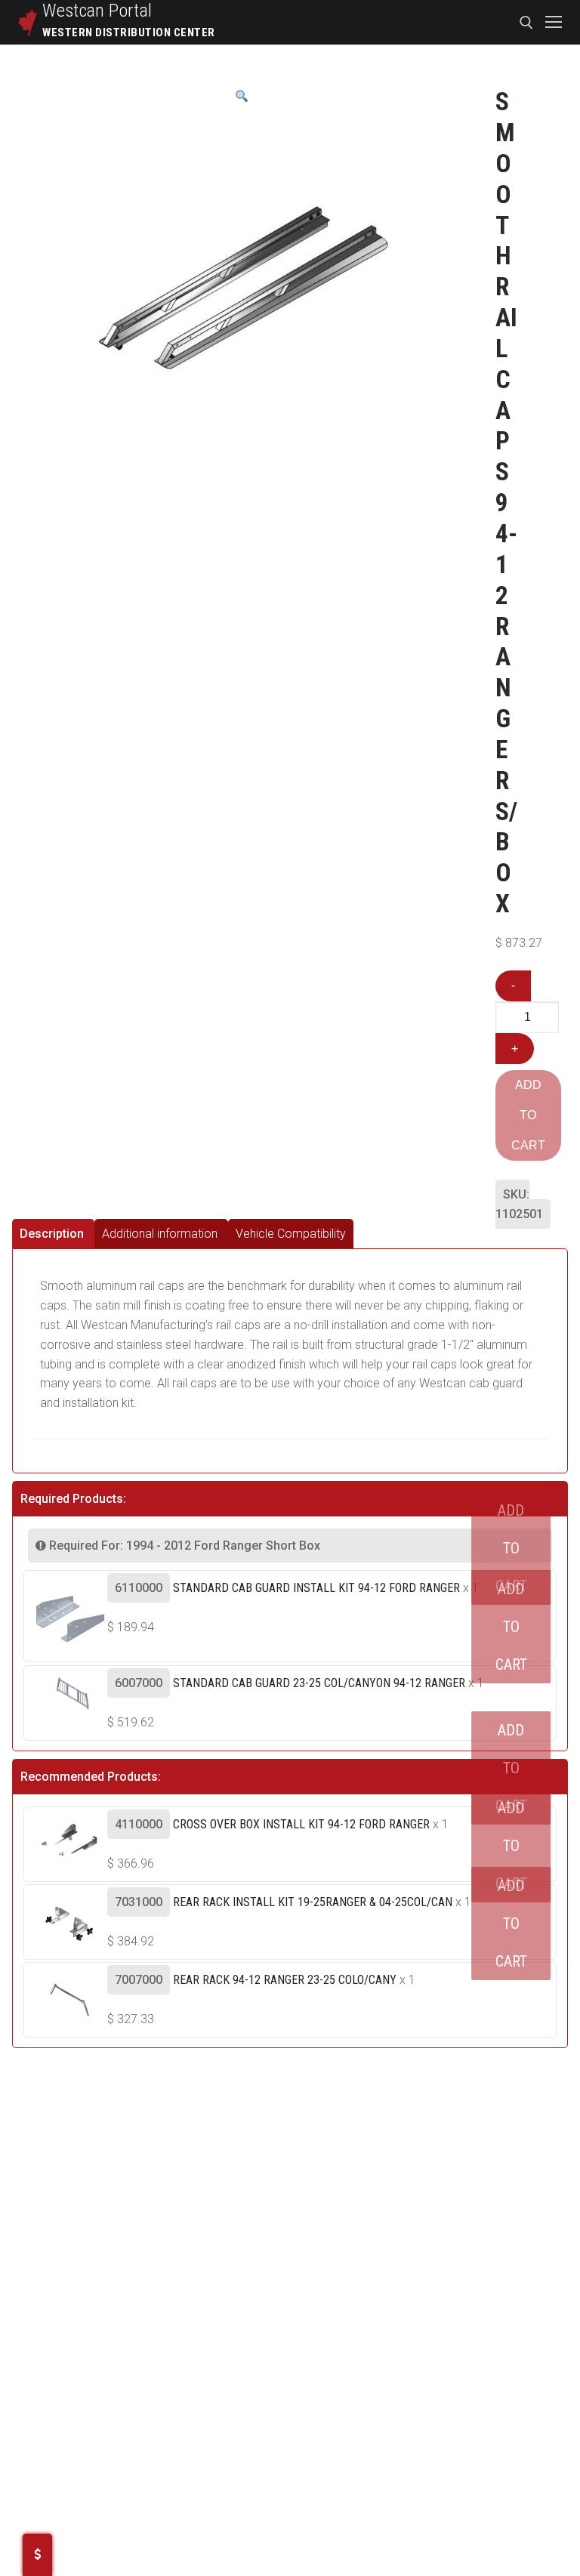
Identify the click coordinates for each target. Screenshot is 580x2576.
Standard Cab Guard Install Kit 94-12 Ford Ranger (316, 1588)
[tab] (53, 1234)
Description (52, 1234)
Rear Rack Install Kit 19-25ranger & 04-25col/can (313, 1902)
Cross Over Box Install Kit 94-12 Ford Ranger (301, 1824)
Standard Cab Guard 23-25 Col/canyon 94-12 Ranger (319, 1683)
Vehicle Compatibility (291, 1234)
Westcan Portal (97, 11)
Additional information (160, 1234)
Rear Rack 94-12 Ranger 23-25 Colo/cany (285, 1980)
